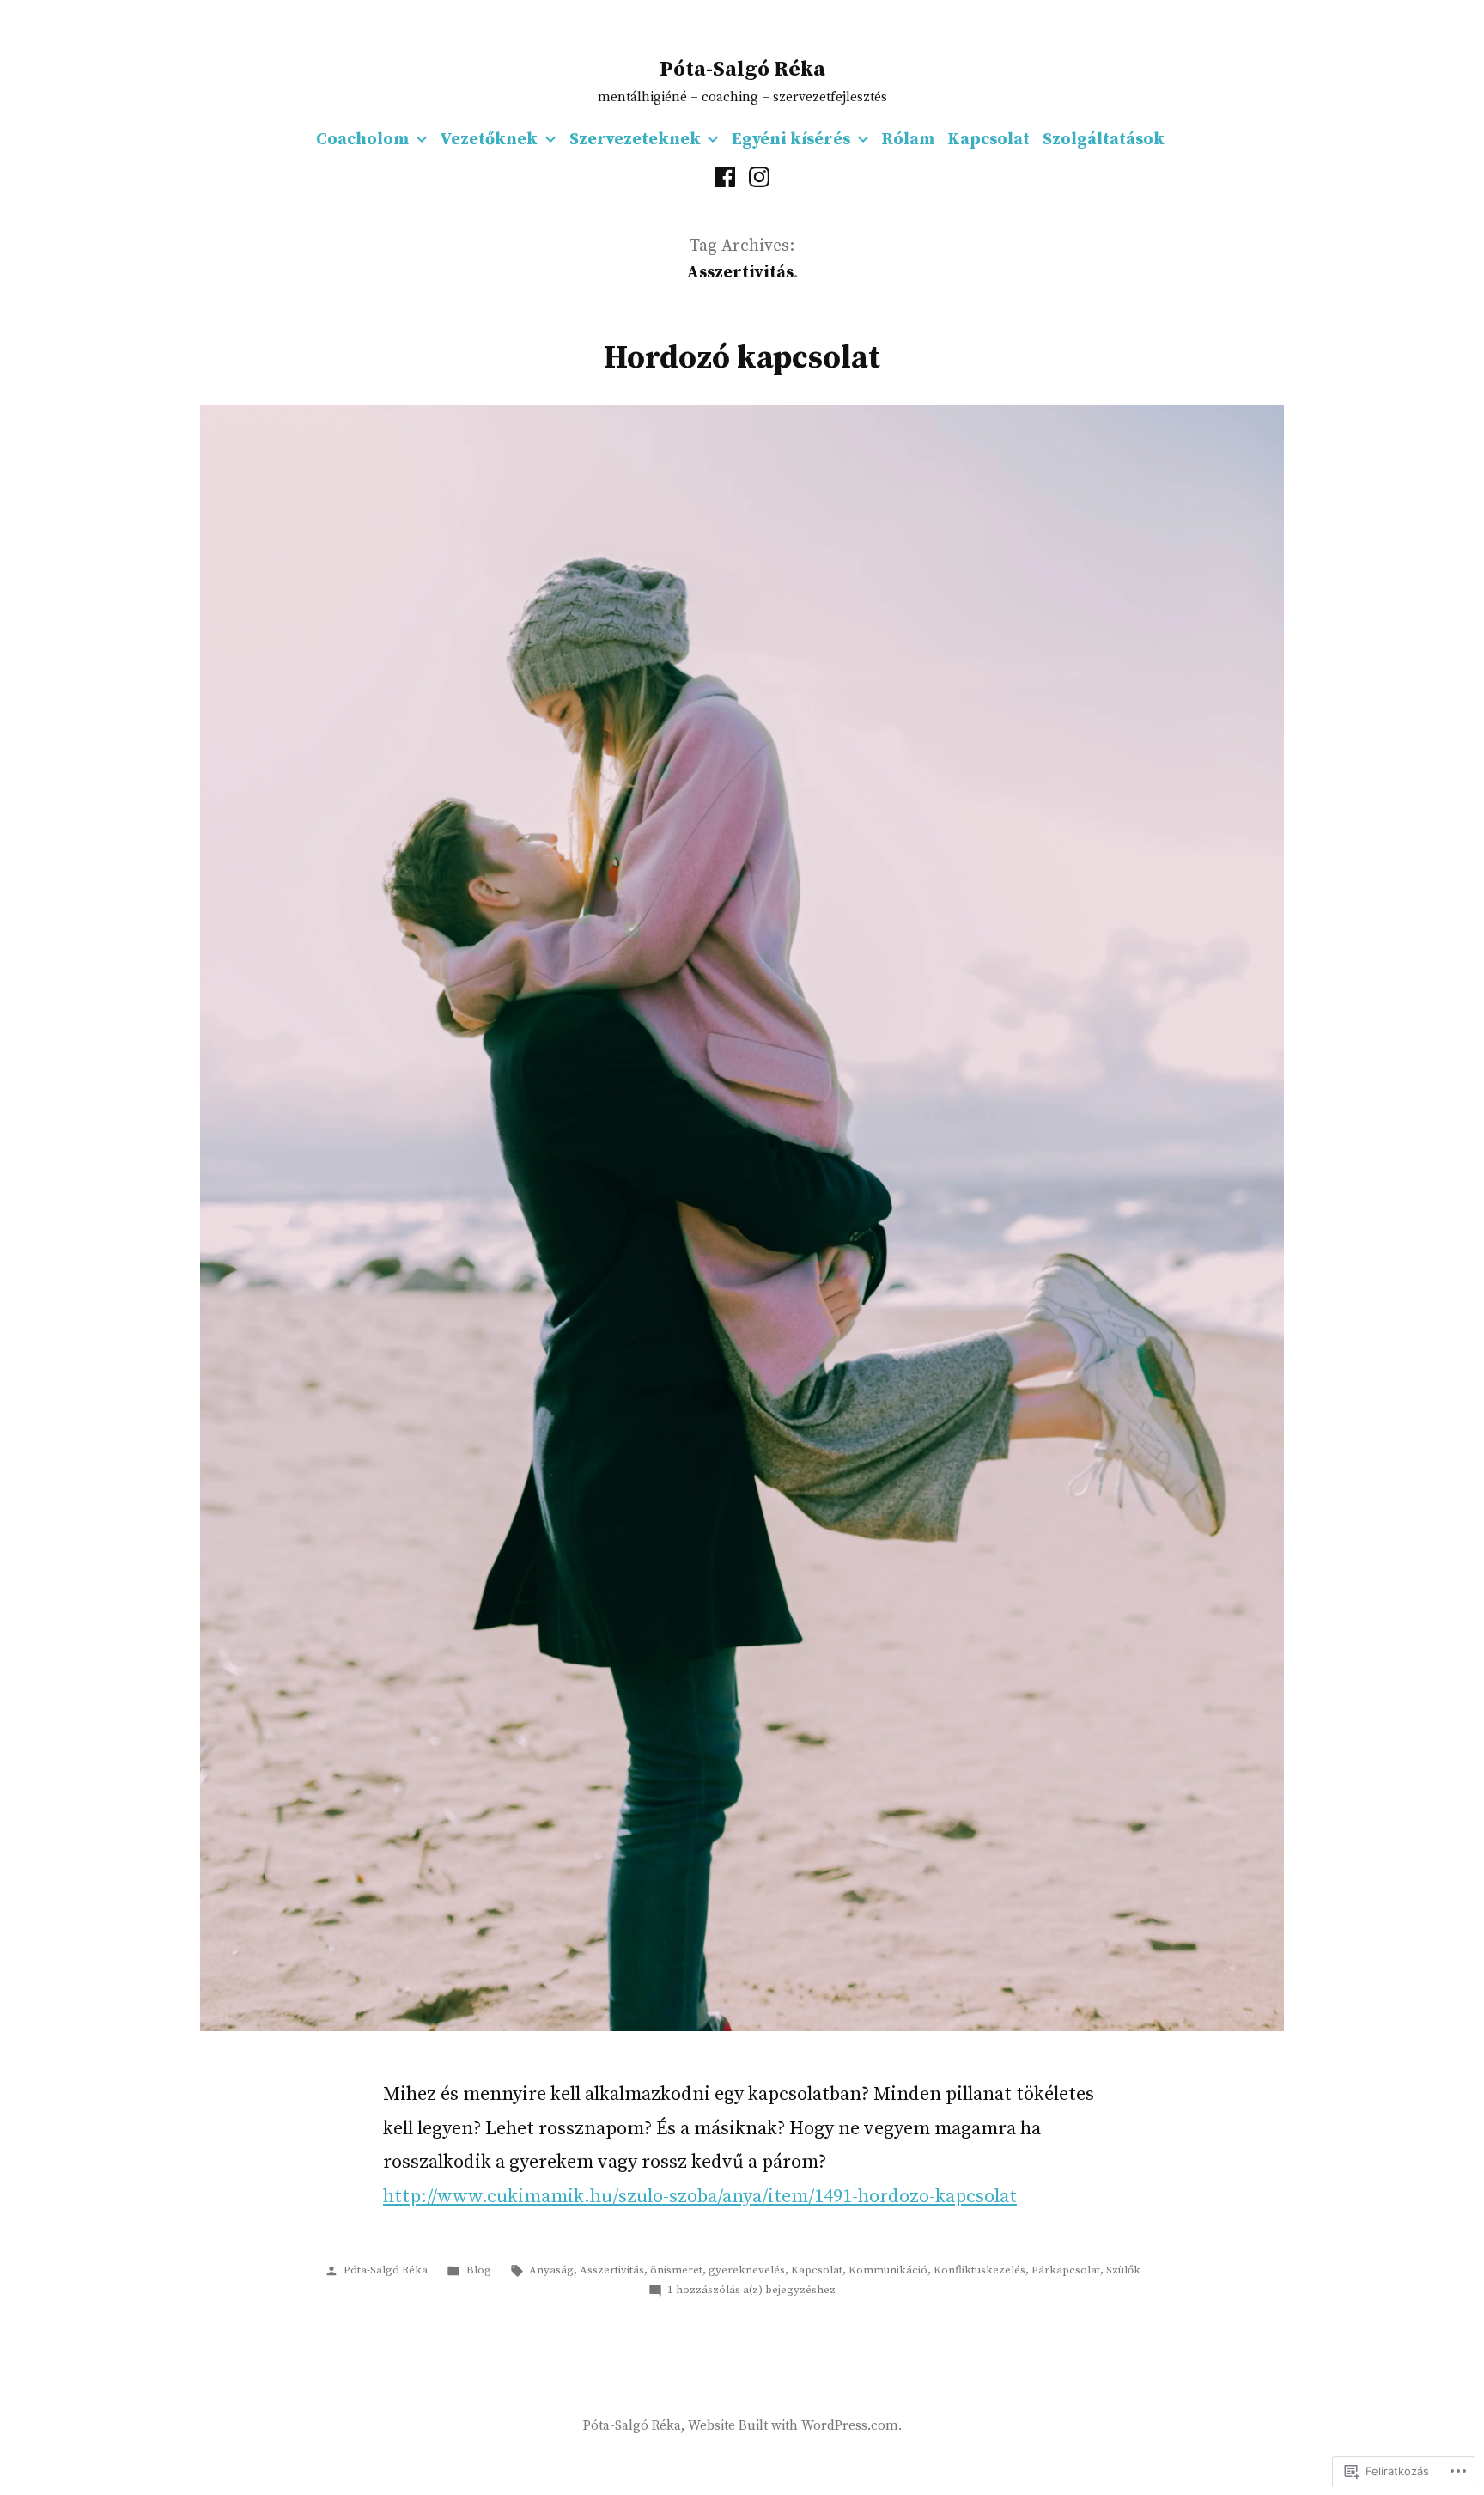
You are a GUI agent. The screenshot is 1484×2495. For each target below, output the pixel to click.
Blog (479, 2270)
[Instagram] (759, 177)
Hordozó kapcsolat (742, 358)
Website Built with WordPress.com (793, 2426)
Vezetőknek (489, 140)
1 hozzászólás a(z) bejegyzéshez (751, 2290)
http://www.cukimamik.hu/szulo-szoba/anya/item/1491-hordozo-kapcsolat (700, 2197)
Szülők (1123, 2270)
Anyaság (551, 2270)
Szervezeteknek (635, 140)
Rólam (908, 140)
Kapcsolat (988, 140)
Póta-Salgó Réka (742, 69)
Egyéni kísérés (791, 140)
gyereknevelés (747, 2270)
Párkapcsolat (1066, 2270)
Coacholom (362, 140)
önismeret (676, 2270)
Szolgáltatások (1104, 140)
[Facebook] (725, 177)
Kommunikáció (888, 2270)
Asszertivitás (612, 2270)
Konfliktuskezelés (979, 2270)
